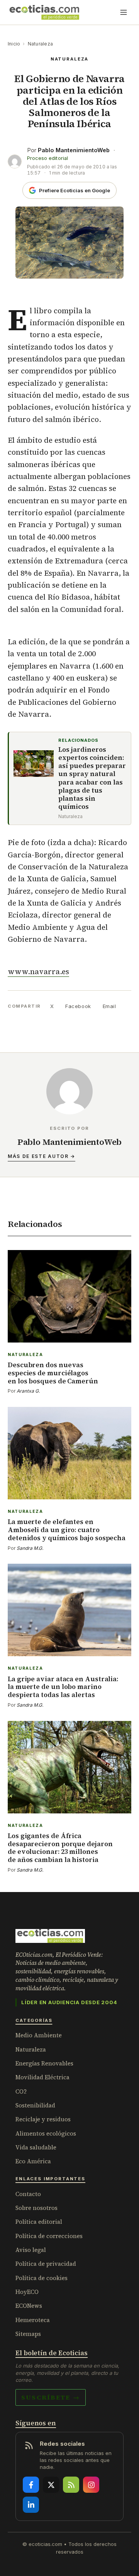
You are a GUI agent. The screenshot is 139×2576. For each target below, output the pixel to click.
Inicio (14, 44)
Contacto (28, 2194)
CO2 (21, 2091)
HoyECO (27, 2292)
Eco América (33, 2161)
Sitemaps (28, 2334)
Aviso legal (31, 2250)
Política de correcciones (49, 2236)
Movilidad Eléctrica (42, 2077)
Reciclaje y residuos (43, 2119)
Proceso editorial (47, 158)
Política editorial (39, 2222)
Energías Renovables (44, 2063)
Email (109, 1006)
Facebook (78, 1006)
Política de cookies (42, 2278)
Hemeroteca (33, 2320)
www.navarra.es (38, 971)
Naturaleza (40, 44)
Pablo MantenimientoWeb (74, 150)
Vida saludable (36, 2147)
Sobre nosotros (36, 2208)
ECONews (29, 2306)
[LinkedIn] (31, 2505)
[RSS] (71, 2485)
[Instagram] (91, 2485)
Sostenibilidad (35, 2105)
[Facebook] (31, 2485)
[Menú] (124, 12)
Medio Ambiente (39, 2035)
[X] (51, 2485)
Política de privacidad (46, 2264)
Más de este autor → (42, 1156)
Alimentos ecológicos (46, 2133)
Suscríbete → (51, 2397)
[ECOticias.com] (44, 12)
